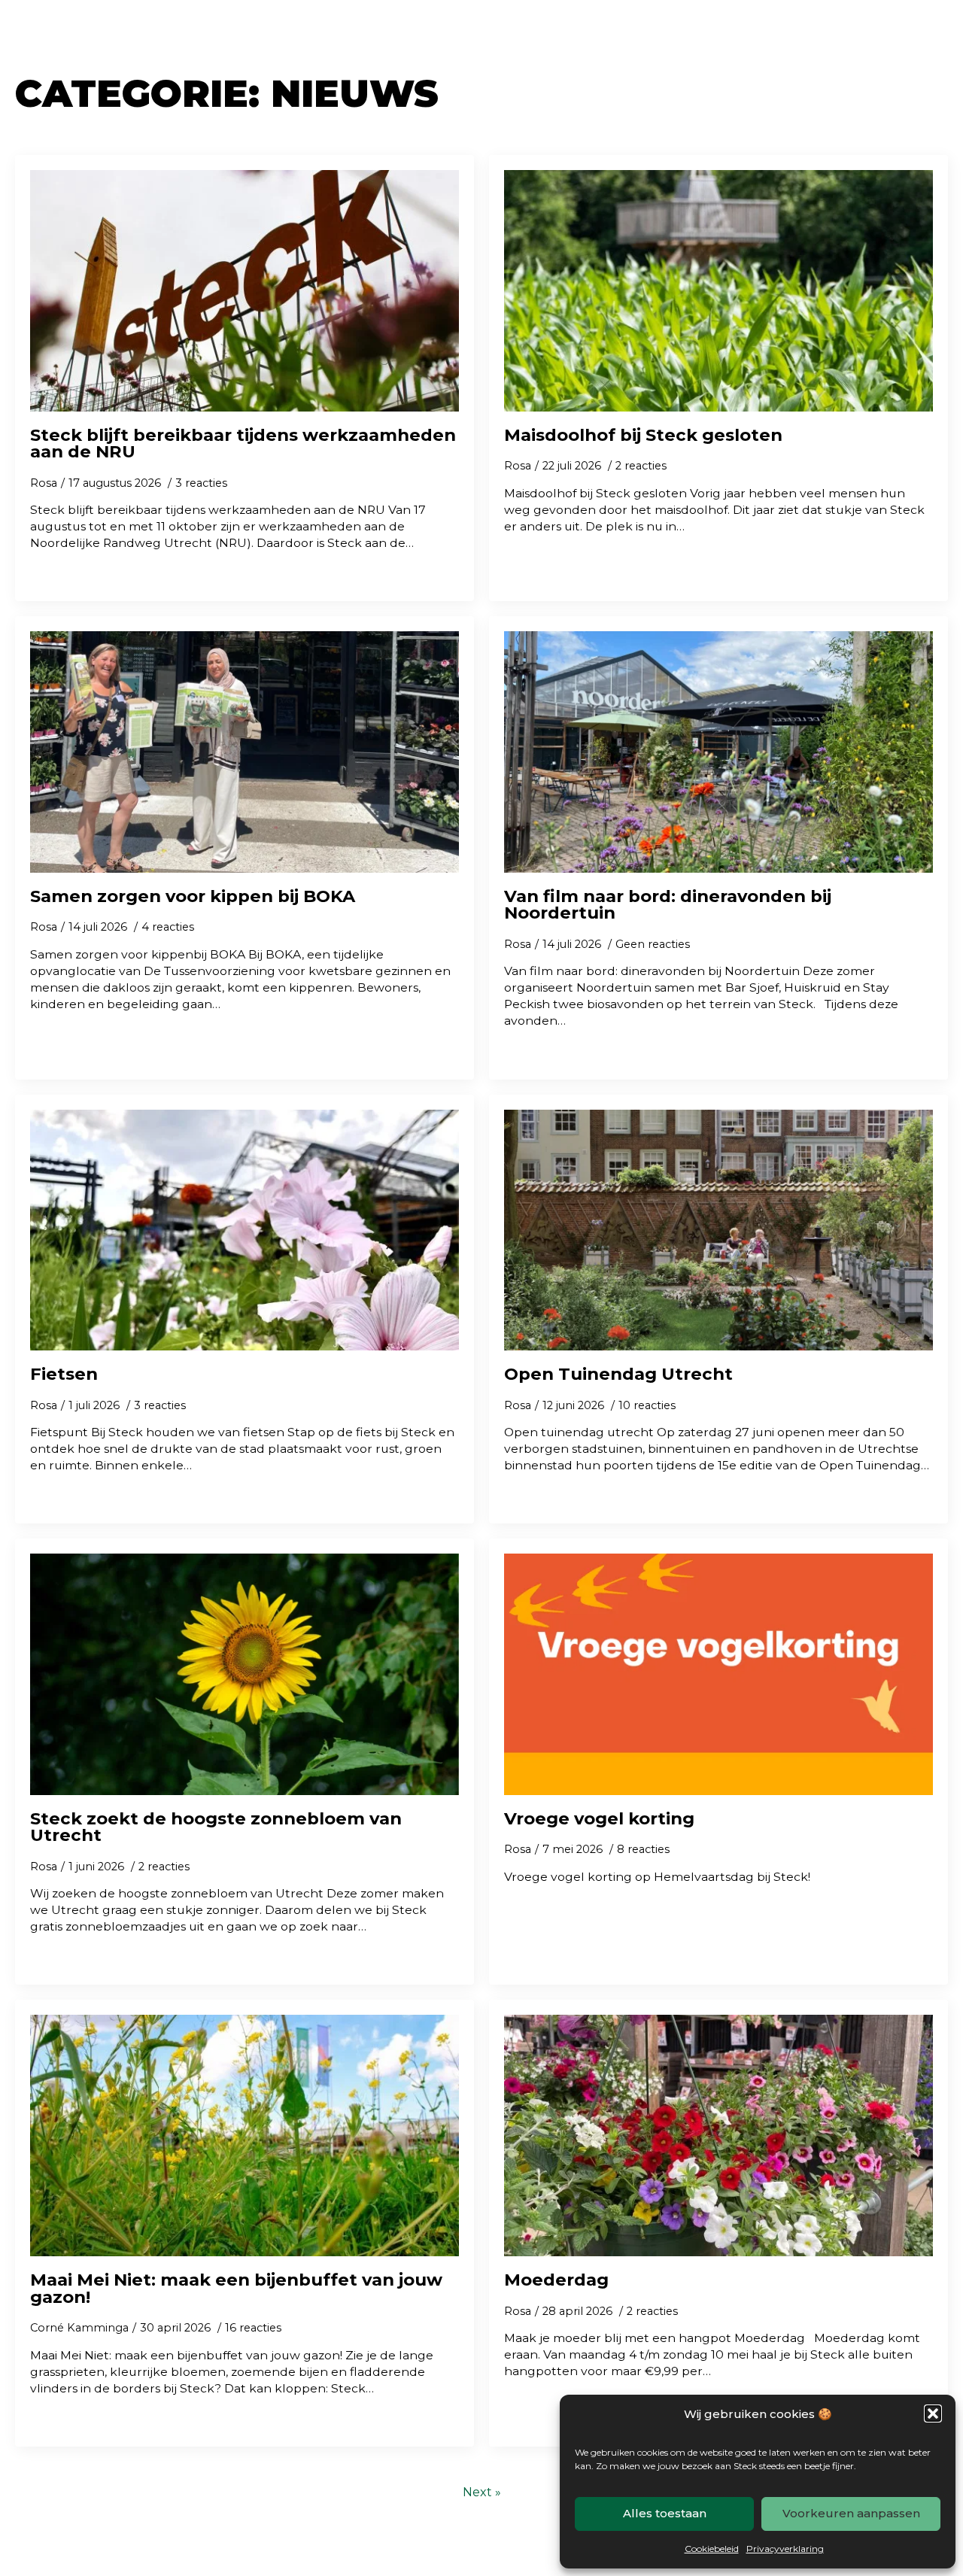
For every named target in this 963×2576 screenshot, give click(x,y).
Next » (482, 2492)
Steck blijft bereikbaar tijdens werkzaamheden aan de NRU (243, 444)
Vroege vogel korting (599, 1819)
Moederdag (556, 2280)
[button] (933, 2413)
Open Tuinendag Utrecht (618, 1374)
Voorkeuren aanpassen (851, 2513)
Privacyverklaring (785, 2549)
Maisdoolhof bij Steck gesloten (643, 435)
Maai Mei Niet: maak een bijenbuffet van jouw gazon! (236, 2288)
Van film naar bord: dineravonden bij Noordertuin (668, 905)
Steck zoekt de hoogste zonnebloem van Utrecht (216, 1827)
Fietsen (64, 1374)
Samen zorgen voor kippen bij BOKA (193, 896)
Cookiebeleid (712, 2549)
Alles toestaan (665, 2513)
